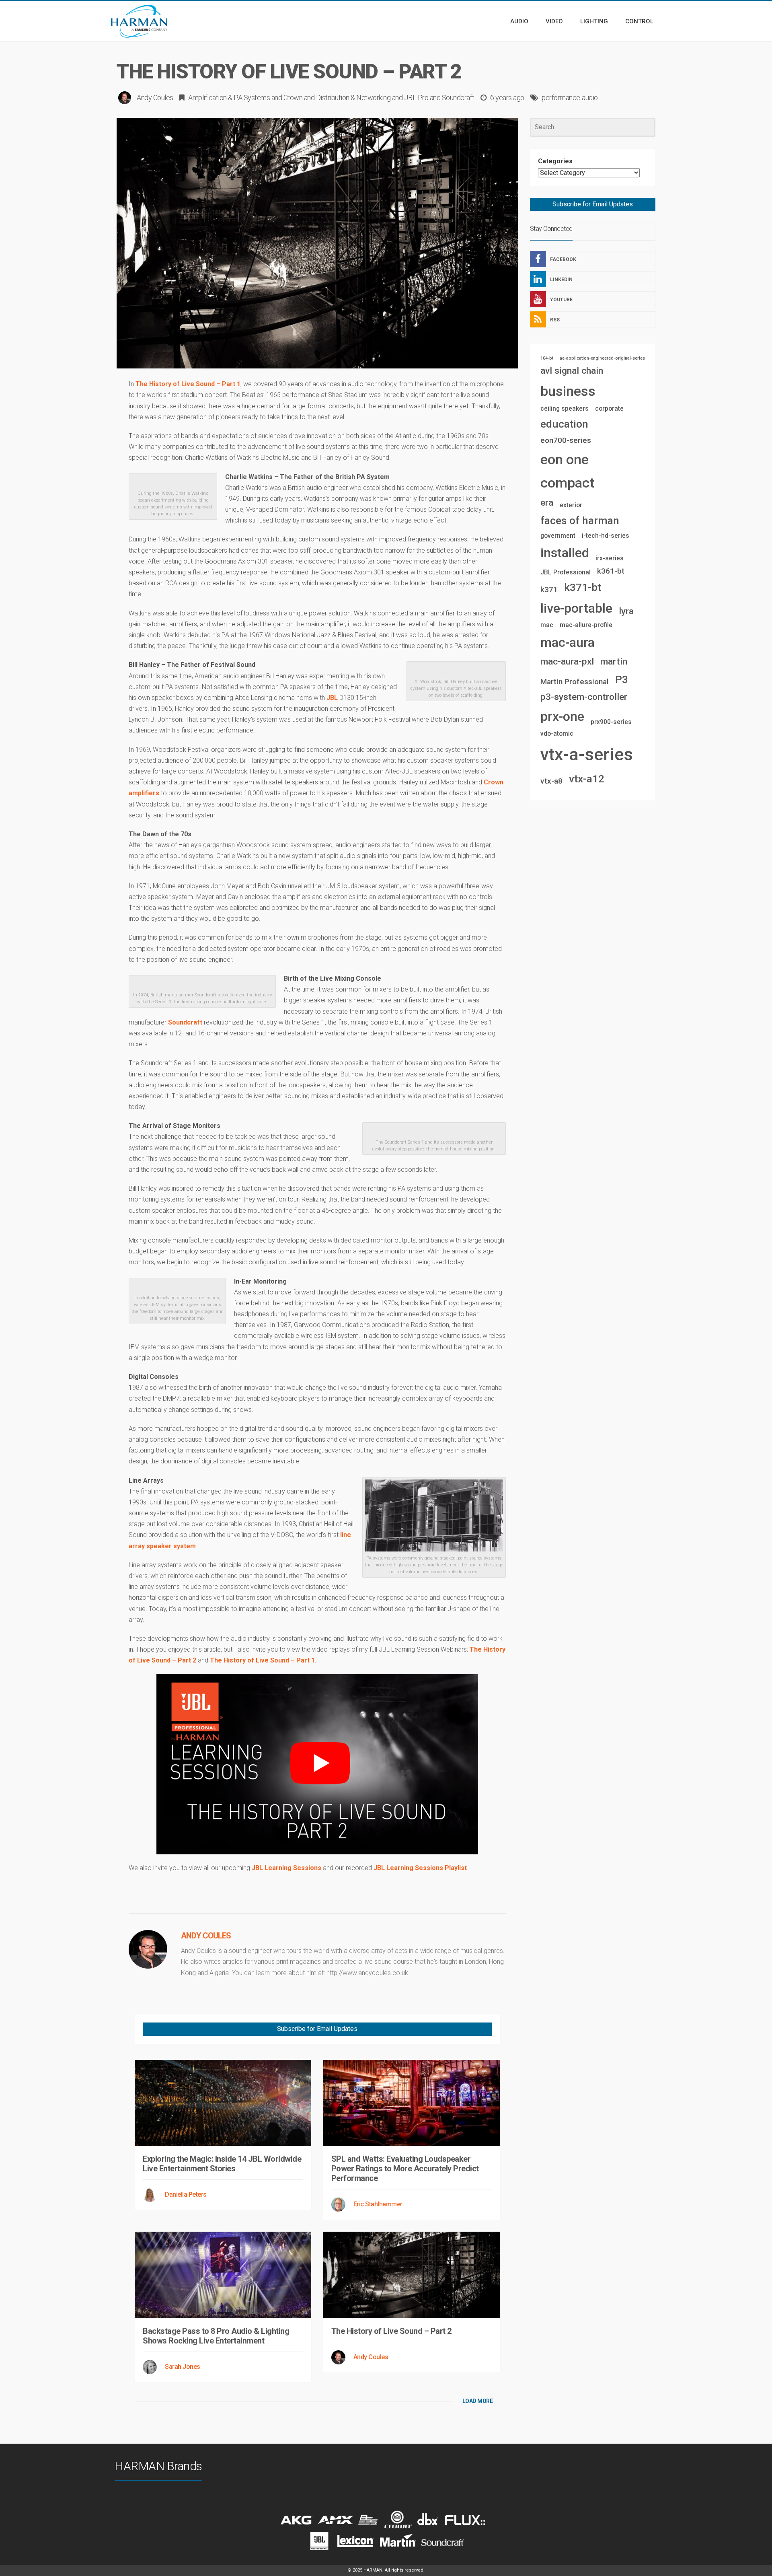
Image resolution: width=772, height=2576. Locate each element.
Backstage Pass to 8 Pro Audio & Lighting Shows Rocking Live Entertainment (216, 2336)
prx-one (562, 716)
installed (565, 553)
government (558, 536)
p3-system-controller (584, 697)
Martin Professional (575, 682)
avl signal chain (572, 371)
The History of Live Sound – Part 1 (188, 384)
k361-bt (611, 571)
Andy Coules (155, 98)
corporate (609, 408)
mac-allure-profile (586, 625)
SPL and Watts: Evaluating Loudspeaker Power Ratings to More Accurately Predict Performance (405, 2169)
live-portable (576, 608)
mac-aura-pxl (567, 661)
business (568, 391)
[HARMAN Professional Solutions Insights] (151, 21)
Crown (293, 98)
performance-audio (570, 98)
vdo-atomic (557, 734)
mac (547, 625)
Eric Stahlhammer (378, 2204)
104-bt (547, 358)
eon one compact (567, 471)
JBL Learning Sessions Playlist (420, 1868)
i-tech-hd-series (606, 536)
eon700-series (566, 440)
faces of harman (580, 521)
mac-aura (568, 642)
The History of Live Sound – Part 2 (391, 2331)
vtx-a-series (587, 754)
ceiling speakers (565, 408)
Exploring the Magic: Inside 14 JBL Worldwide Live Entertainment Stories (222, 2164)
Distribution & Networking (353, 98)
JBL (332, 698)
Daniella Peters (186, 2194)
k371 (549, 589)
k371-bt (583, 587)
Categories (555, 161)
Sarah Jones (183, 2367)
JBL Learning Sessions (286, 1868)
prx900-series (611, 722)
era (547, 503)
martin (614, 661)
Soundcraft (458, 98)
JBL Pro (416, 98)
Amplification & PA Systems (229, 98)
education (564, 424)
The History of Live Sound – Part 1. (263, 1660)
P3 (622, 679)
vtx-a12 (587, 779)
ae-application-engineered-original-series (602, 358)
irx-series (610, 558)
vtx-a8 (551, 781)
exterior (571, 505)
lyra (626, 611)
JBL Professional (566, 572)
